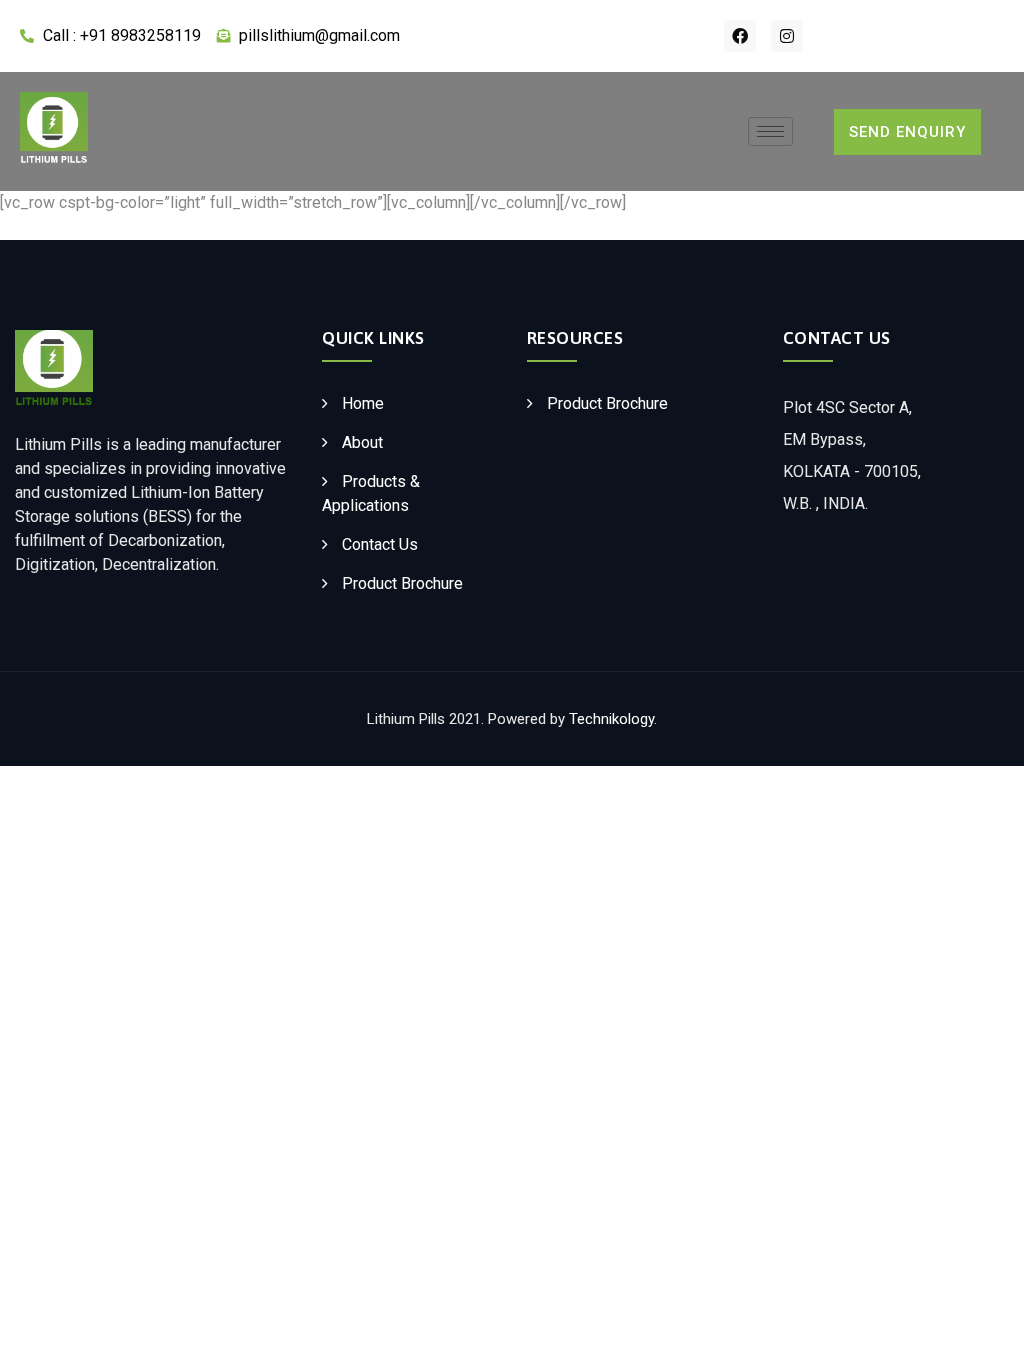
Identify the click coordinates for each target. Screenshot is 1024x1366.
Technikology (611, 719)
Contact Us (380, 544)
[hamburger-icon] (770, 131)
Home (363, 403)
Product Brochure (402, 583)
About (362, 442)
